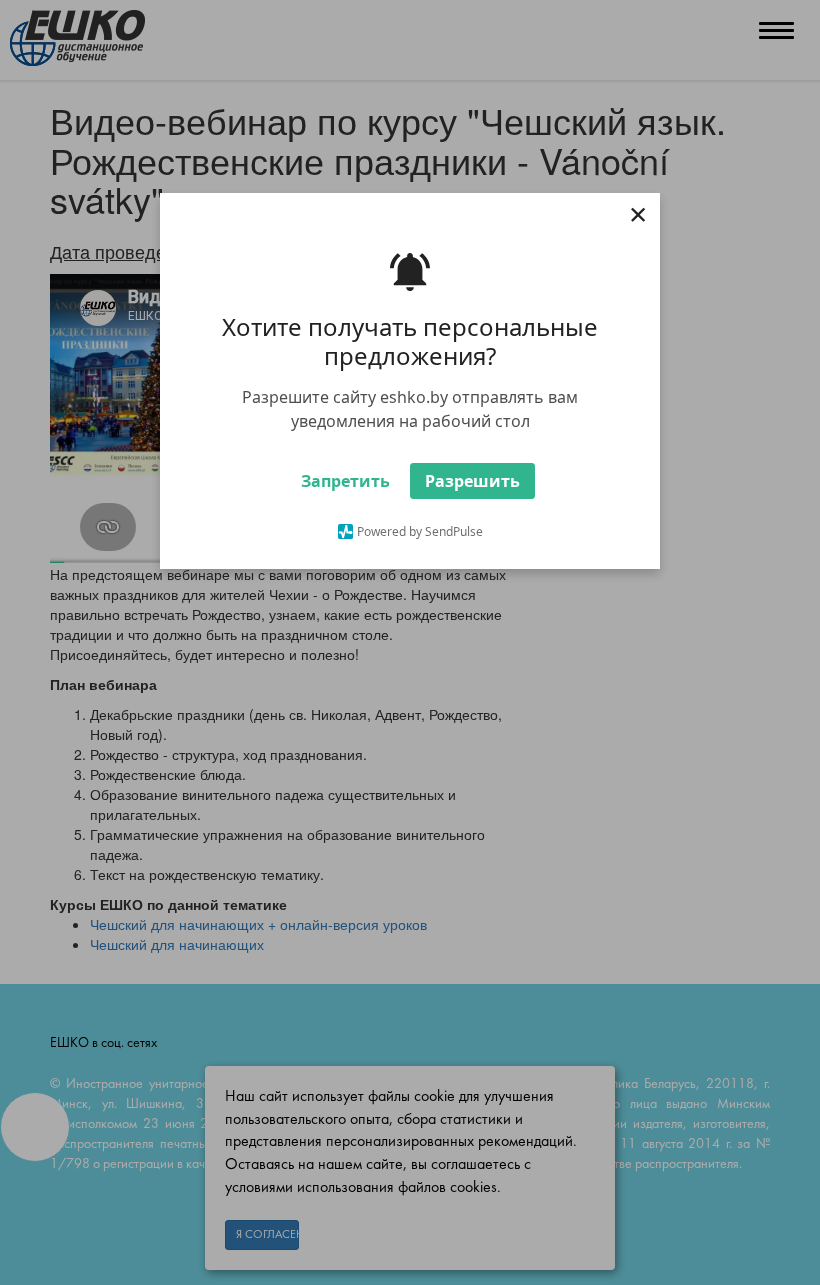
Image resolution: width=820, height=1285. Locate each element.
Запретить (345, 481)
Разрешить (472, 481)
